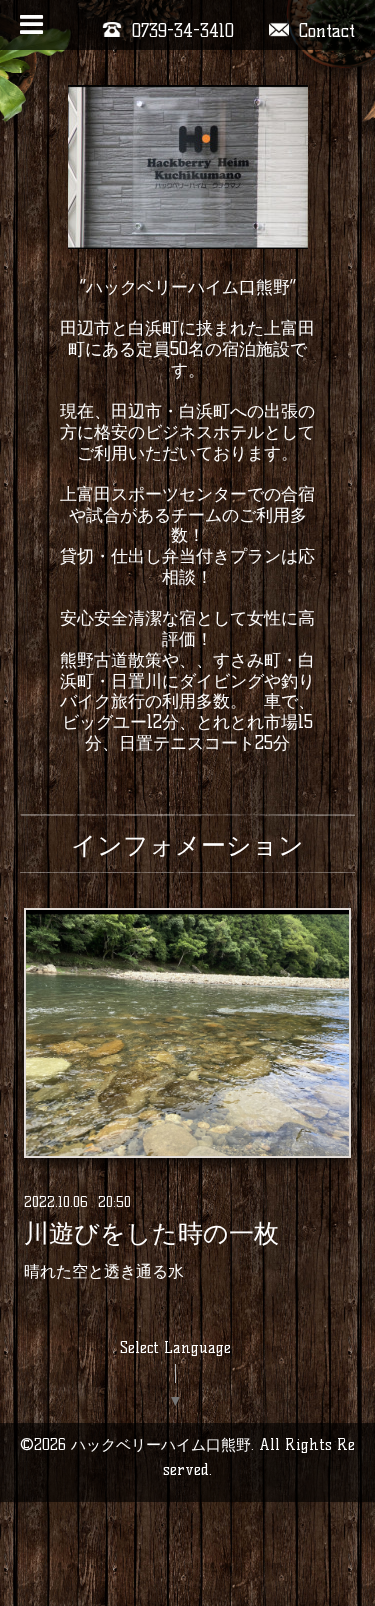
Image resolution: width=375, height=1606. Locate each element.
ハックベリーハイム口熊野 (161, 1444)
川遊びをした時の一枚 (151, 1233)
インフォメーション (187, 845)
